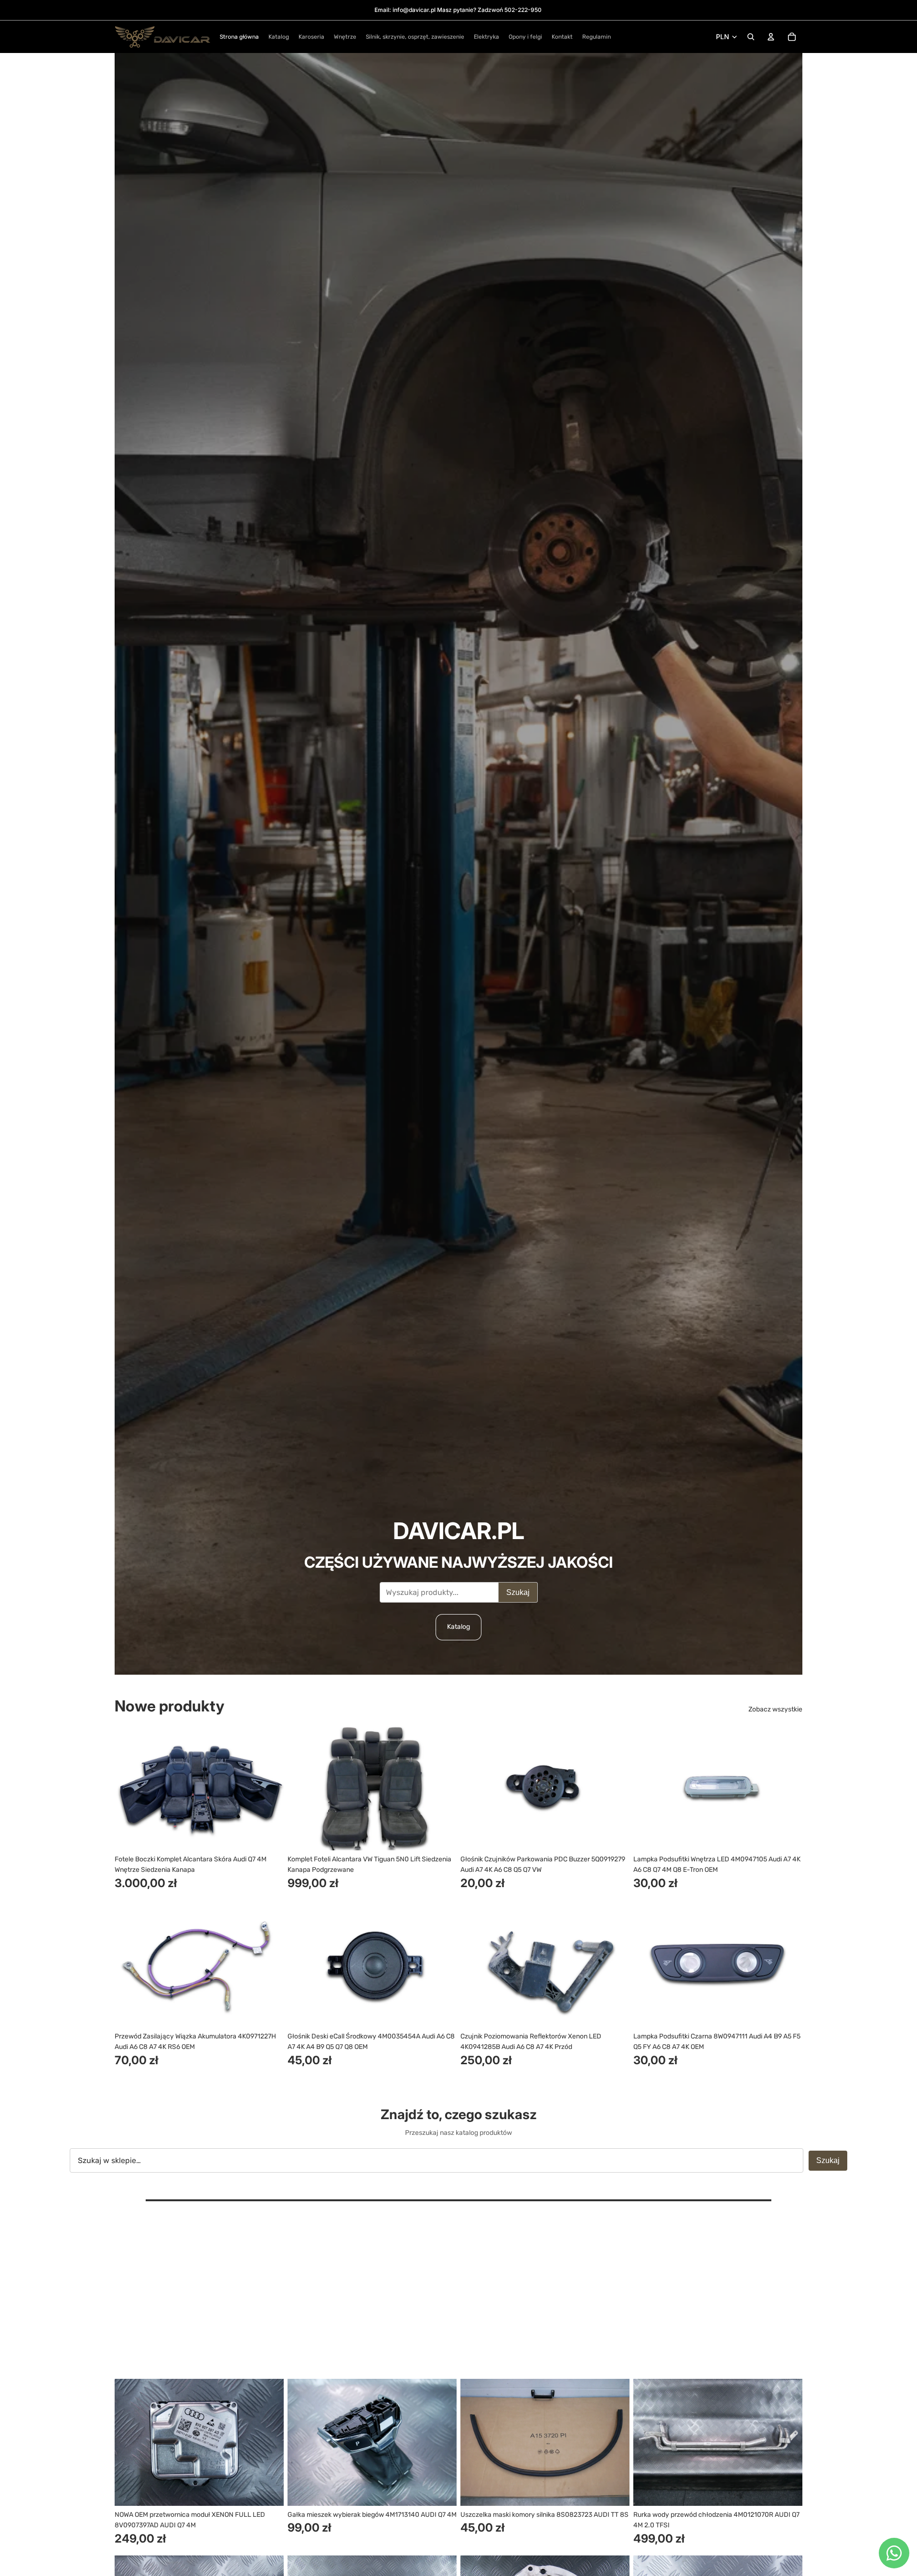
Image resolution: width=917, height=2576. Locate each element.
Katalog (458, 1627)
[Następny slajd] (269, 1787)
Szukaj (518, 1592)
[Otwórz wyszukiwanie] (751, 37)
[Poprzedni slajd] (129, 1787)
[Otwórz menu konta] (771, 37)
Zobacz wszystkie (775, 1709)
